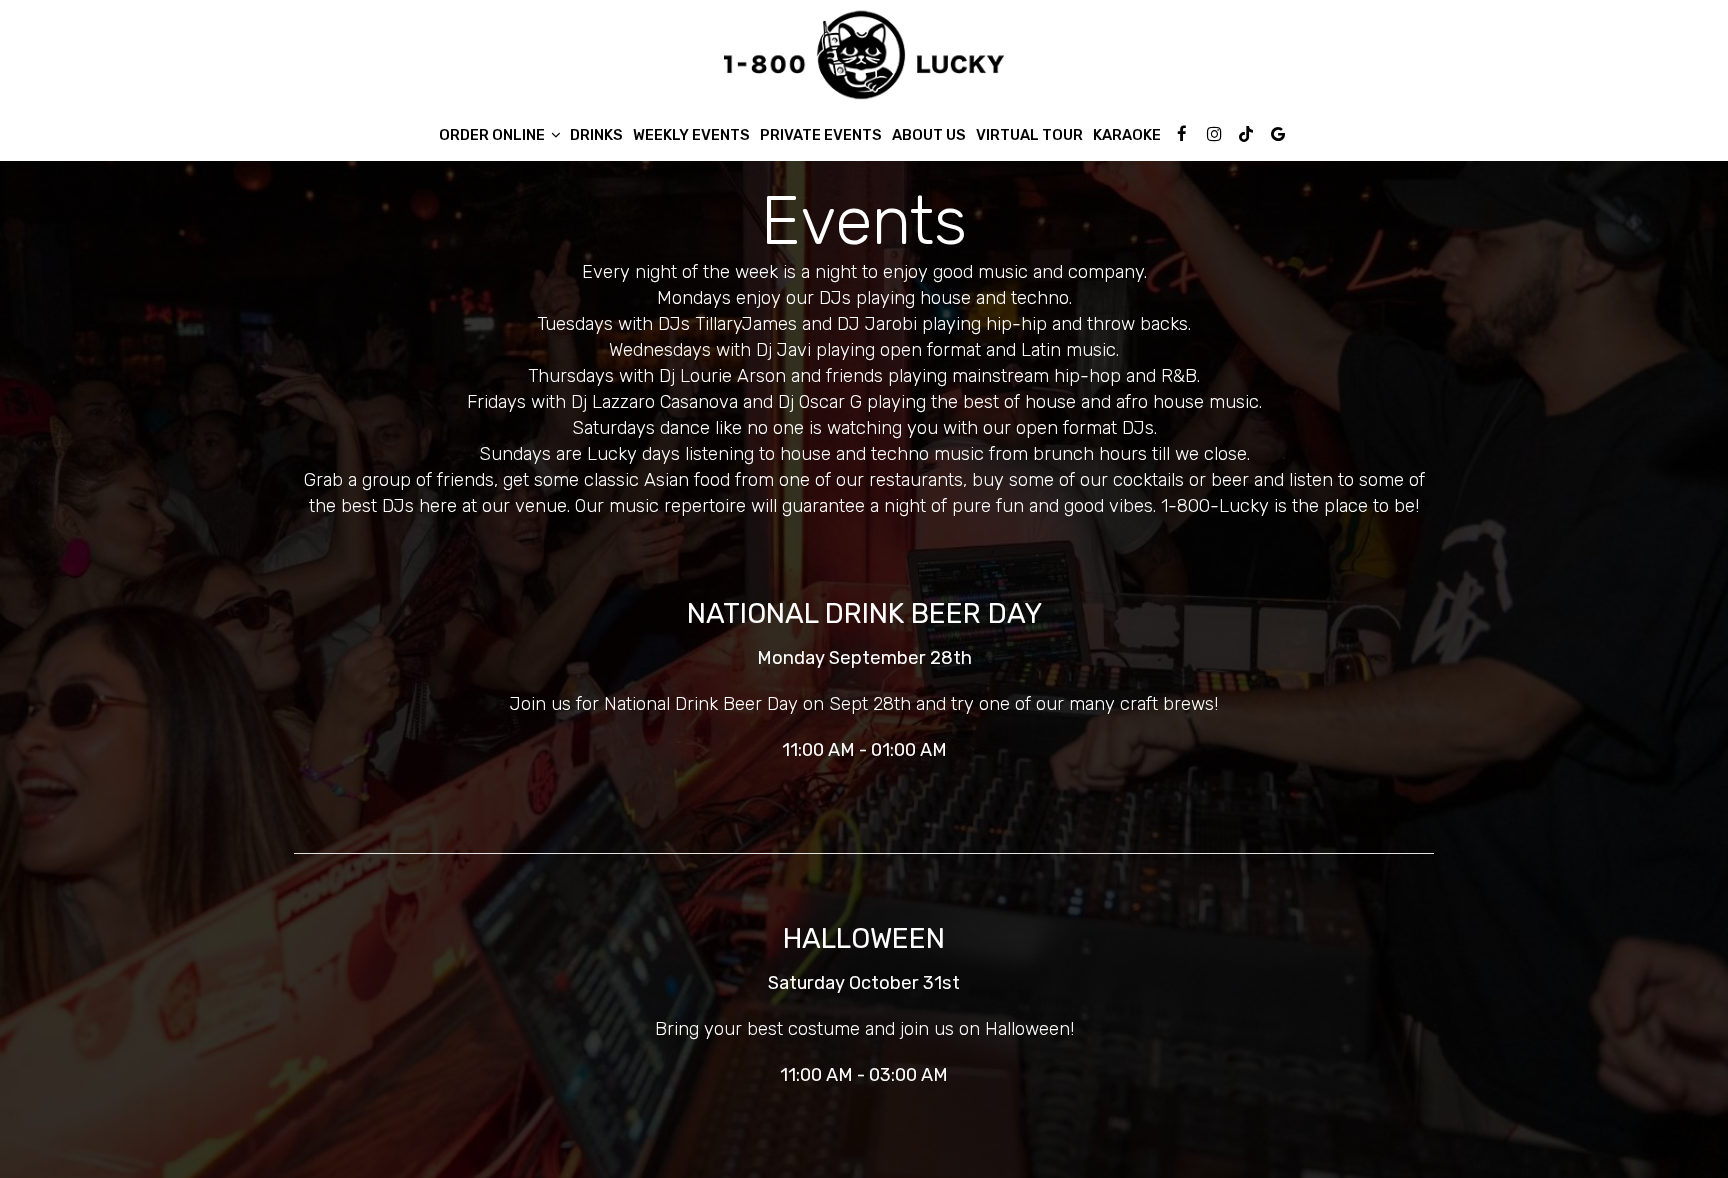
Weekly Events (691, 135)
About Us (929, 135)
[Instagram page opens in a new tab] (1214, 134)
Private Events (821, 135)
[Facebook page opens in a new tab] (1182, 134)
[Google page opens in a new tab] (1278, 134)
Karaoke (1127, 135)
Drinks (596, 135)
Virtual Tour (1029, 135)
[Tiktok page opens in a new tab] (1246, 134)
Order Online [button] (493, 135)
